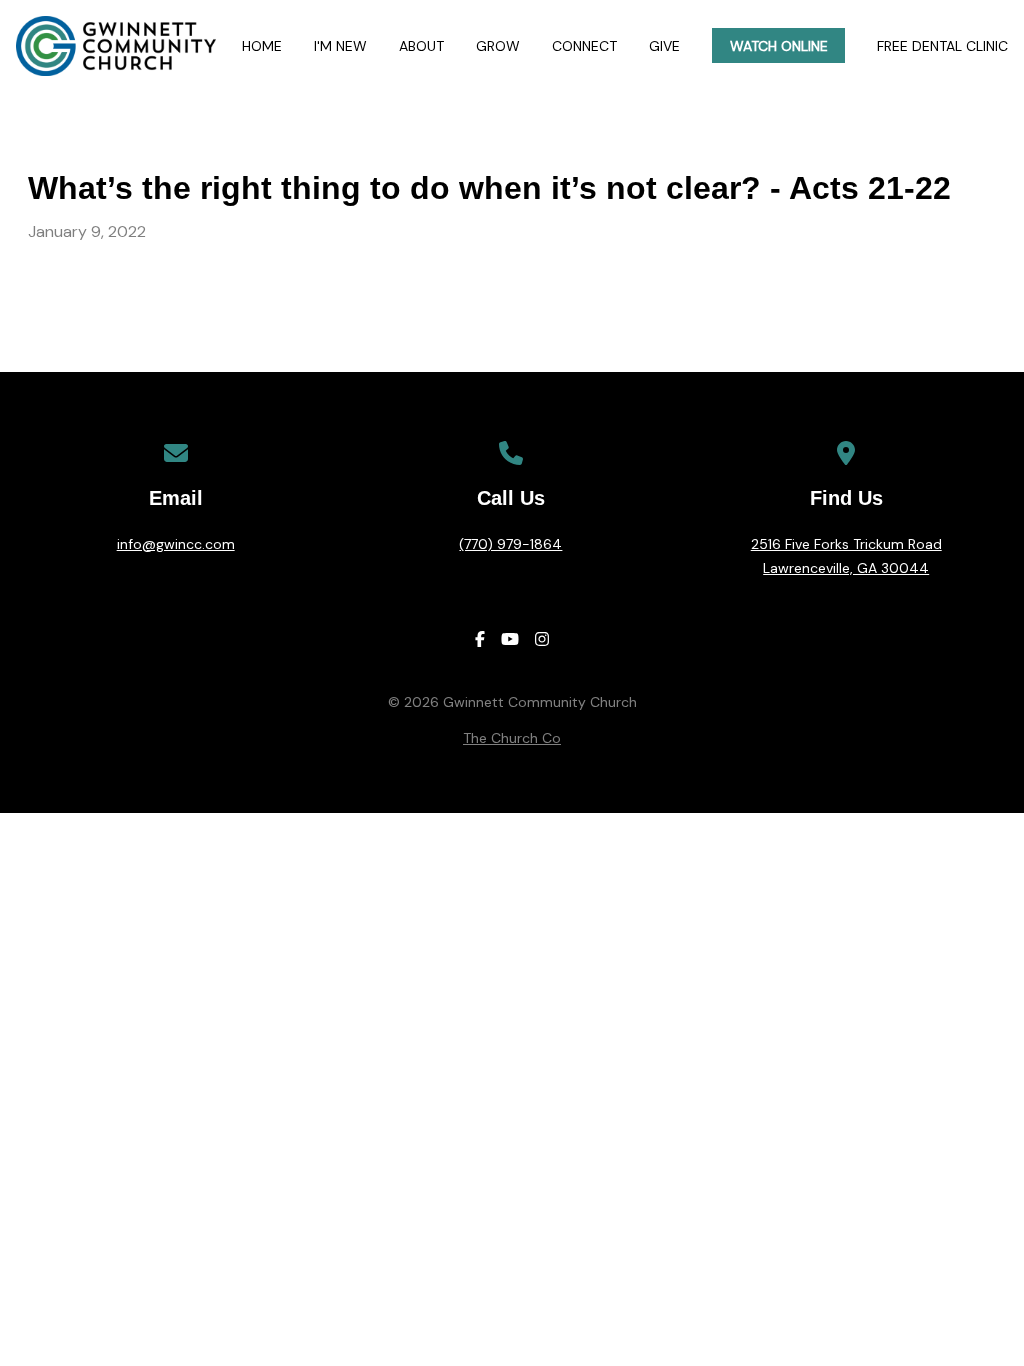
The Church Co (512, 738)
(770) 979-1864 (510, 544)
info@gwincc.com (176, 544)
